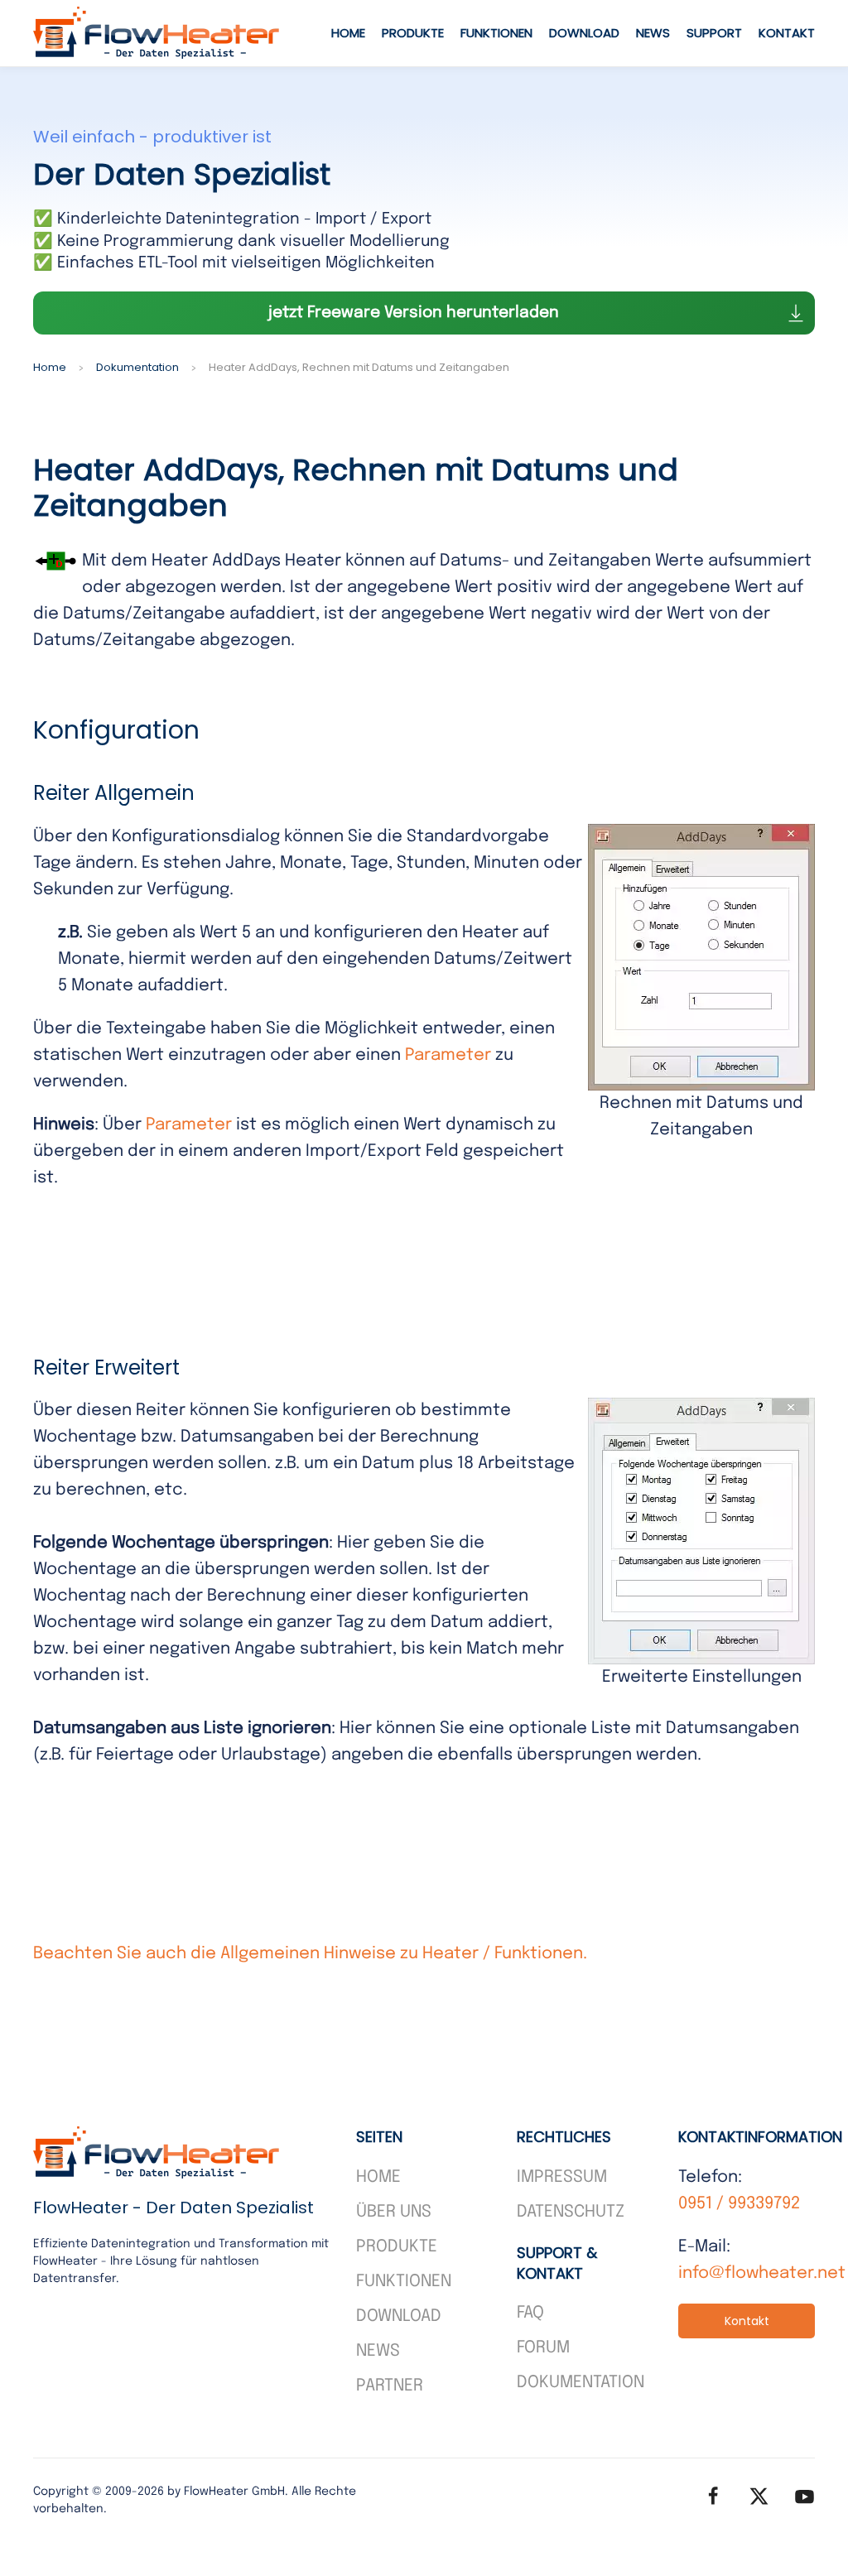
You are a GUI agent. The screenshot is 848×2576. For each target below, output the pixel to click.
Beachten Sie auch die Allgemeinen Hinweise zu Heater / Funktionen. (310, 1954)
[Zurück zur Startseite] (157, 33)
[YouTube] (805, 2496)
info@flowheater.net (762, 2273)
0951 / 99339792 (739, 2204)
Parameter (448, 1055)
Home (348, 33)
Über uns (394, 2212)
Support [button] (714, 33)
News (653, 33)
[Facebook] (713, 2496)
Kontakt (787, 33)
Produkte (413, 33)
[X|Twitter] (759, 2496)
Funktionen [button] (496, 33)
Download (584, 33)
